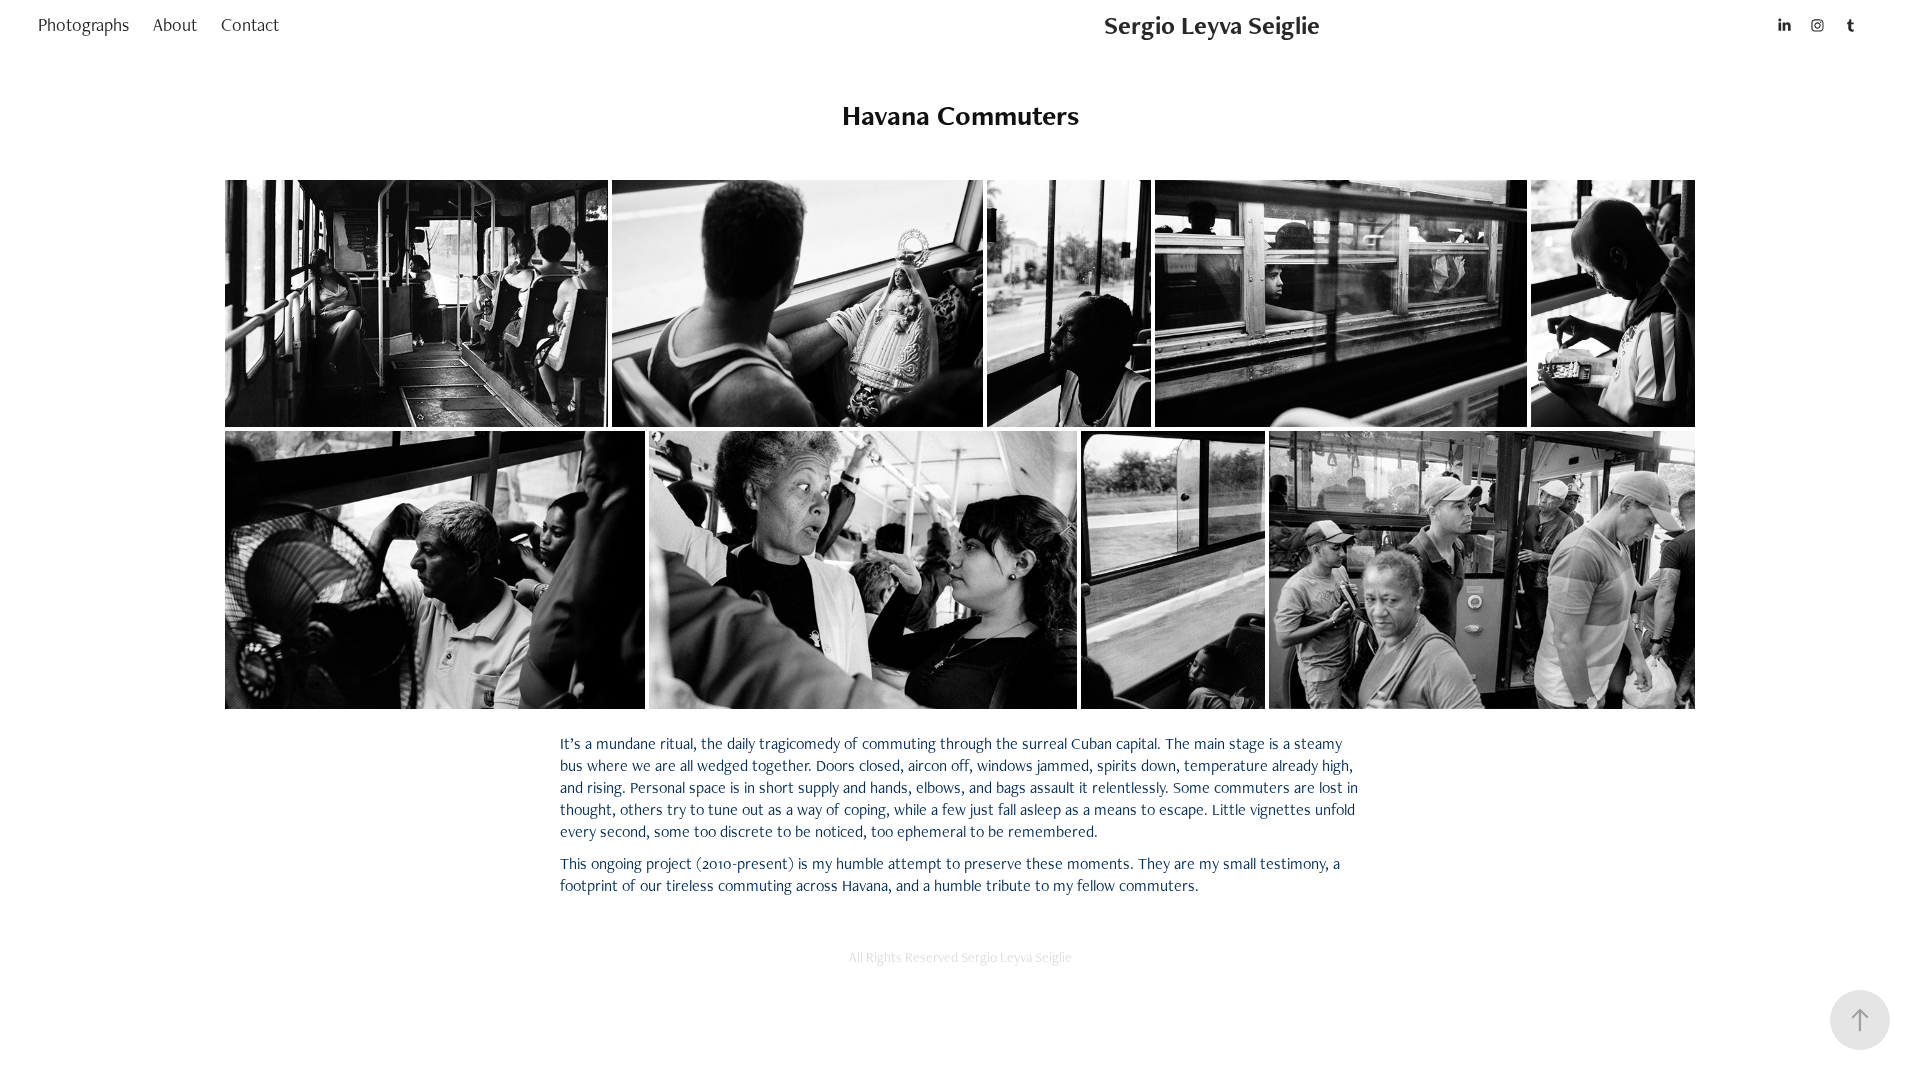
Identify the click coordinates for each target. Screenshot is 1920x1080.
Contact (250, 24)
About (175, 24)
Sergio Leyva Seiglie (1212, 25)
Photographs (83, 24)
